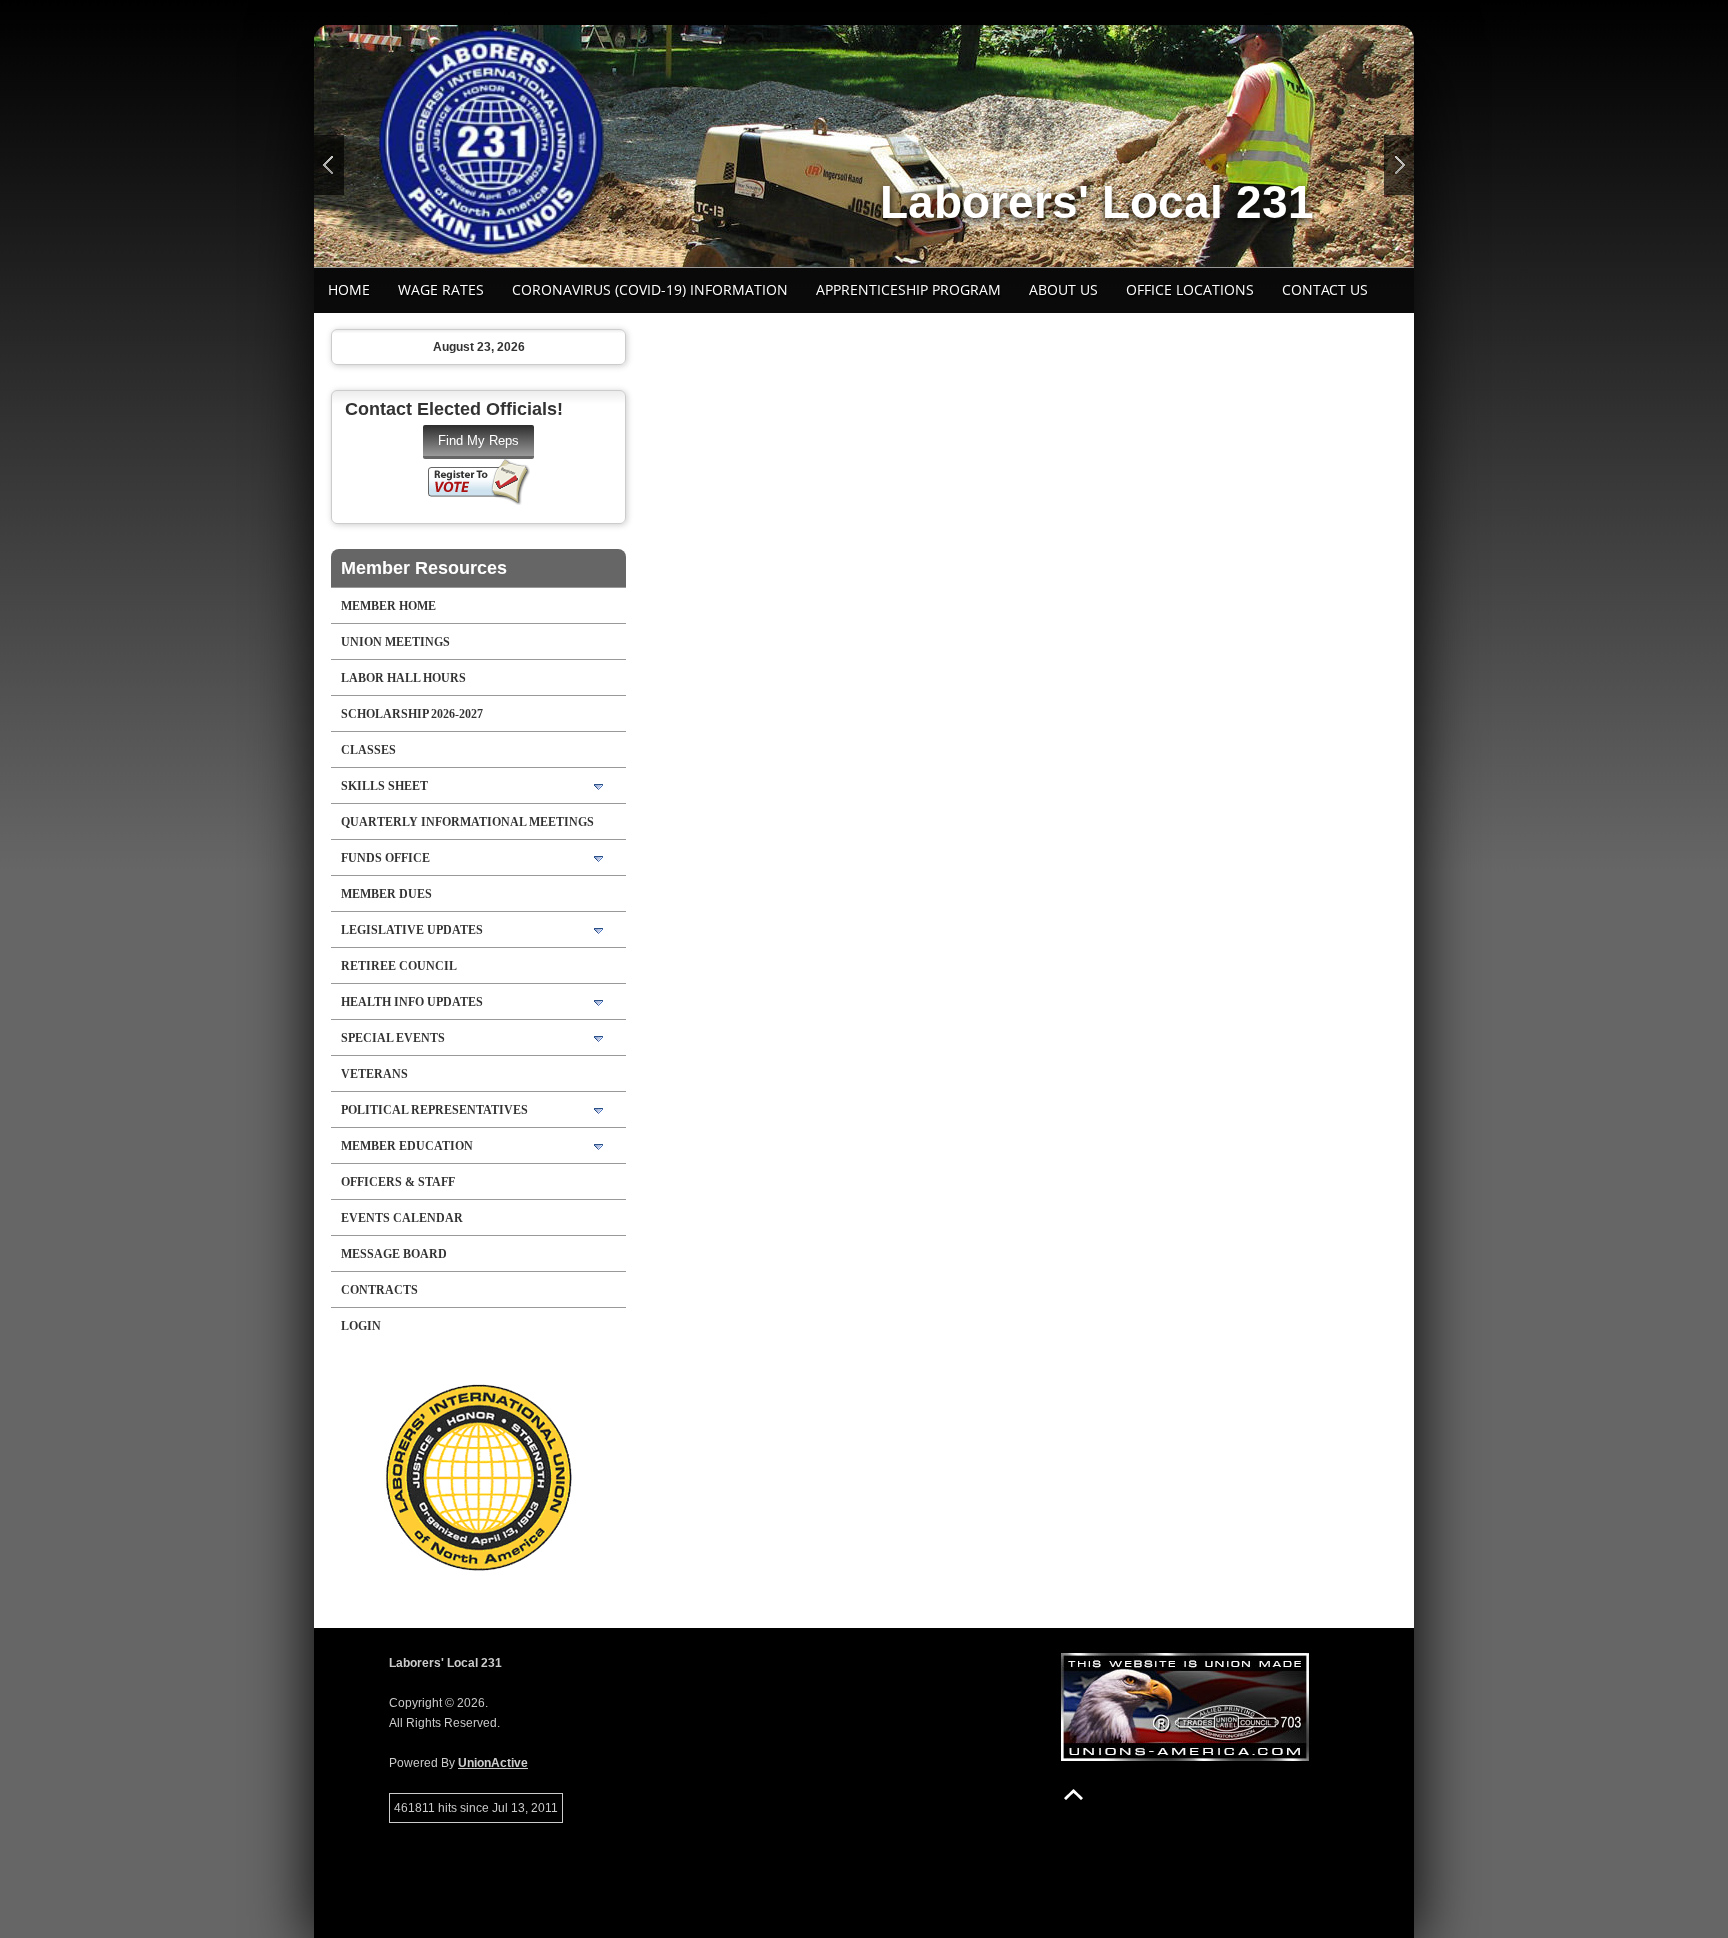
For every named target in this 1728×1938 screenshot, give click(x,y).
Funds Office (385, 858)
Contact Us (1325, 289)
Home (349, 289)
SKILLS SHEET (384, 786)
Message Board (394, 1254)
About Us (1063, 289)
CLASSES (368, 750)
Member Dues (386, 894)
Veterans (374, 1074)
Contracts (379, 1290)
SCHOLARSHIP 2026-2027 (412, 714)
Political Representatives (434, 1110)
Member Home (388, 606)
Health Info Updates (412, 1002)
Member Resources (424, 568)
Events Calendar (402, 1218)
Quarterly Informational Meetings (467, 822)
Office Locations (1190, 289)
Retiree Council (399, 966)
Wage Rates (441, 289)
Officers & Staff (398, 1182)
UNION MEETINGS (395, 642)
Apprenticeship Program (908, 289)
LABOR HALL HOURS (403, 678)
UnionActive (493, 1763)
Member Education (407, 1146)
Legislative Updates (412, 930)
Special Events (393, 1038)
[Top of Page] (1073, 1794)
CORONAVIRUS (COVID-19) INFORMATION (650, 289)
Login (361, 1326)
